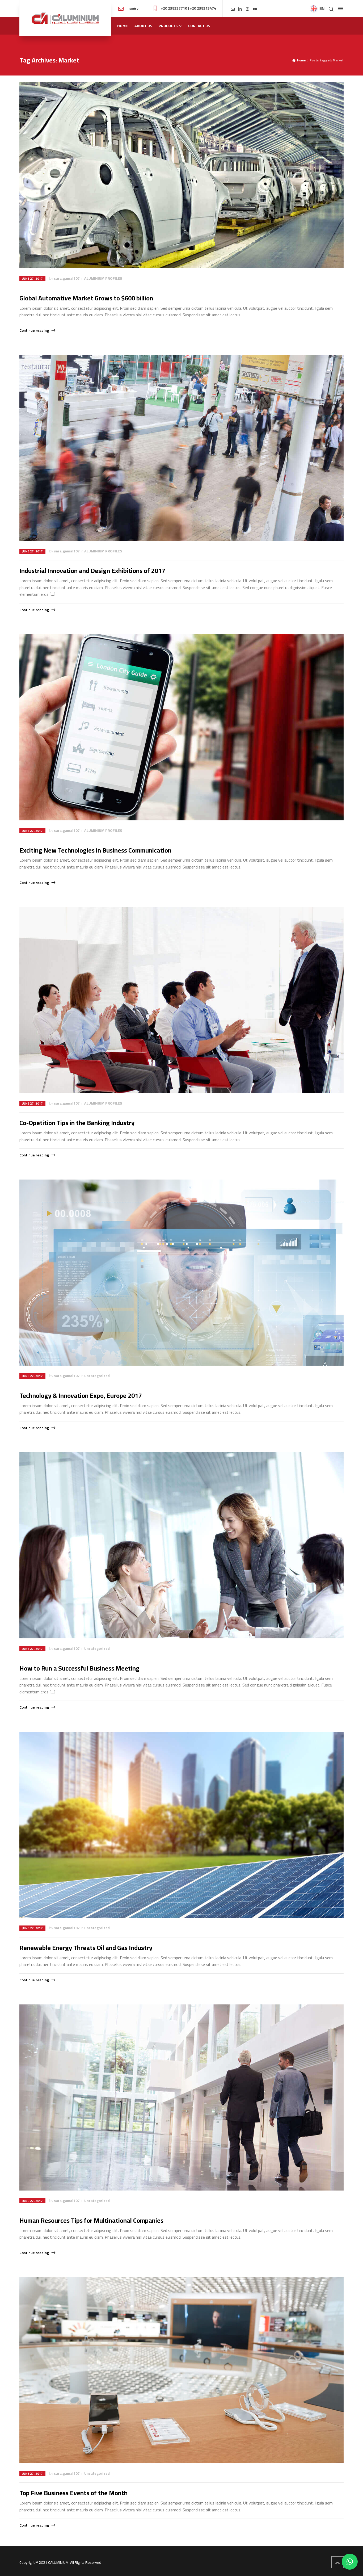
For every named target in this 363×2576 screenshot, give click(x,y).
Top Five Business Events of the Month (73, 2493)
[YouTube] (255, 9)
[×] (350, 2562)
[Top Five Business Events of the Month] (181, 2370)
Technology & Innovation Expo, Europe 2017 (81, 1396)
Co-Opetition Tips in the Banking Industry (77, 1123)
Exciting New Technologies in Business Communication (95, 850)
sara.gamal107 (67, 278)
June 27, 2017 (32, 278)
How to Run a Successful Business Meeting (79, 1668)
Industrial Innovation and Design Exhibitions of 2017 (92, 571)
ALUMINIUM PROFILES (103, 278)
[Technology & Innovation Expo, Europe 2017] (181, 1273)
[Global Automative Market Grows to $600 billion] (181, 175)
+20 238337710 (174, 8)
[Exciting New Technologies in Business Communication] (181, 727)
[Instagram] (248, 9)
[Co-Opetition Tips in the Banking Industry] (181, 1000)
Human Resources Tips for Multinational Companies (91, 2220)
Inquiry (132, 8)
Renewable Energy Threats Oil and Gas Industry (86, 1948)
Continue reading (34, 330)
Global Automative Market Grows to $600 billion (86, 298)
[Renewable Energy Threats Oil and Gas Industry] (181, 1825)
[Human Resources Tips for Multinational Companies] (181, 2097)
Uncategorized (97, 1376)
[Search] (331, 9)
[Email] (233, 9)
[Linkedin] (240, 9)
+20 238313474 (203, 8)
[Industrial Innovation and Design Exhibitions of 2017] (181, 448)
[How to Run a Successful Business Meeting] (181, 1545)
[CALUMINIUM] (65, 18)
